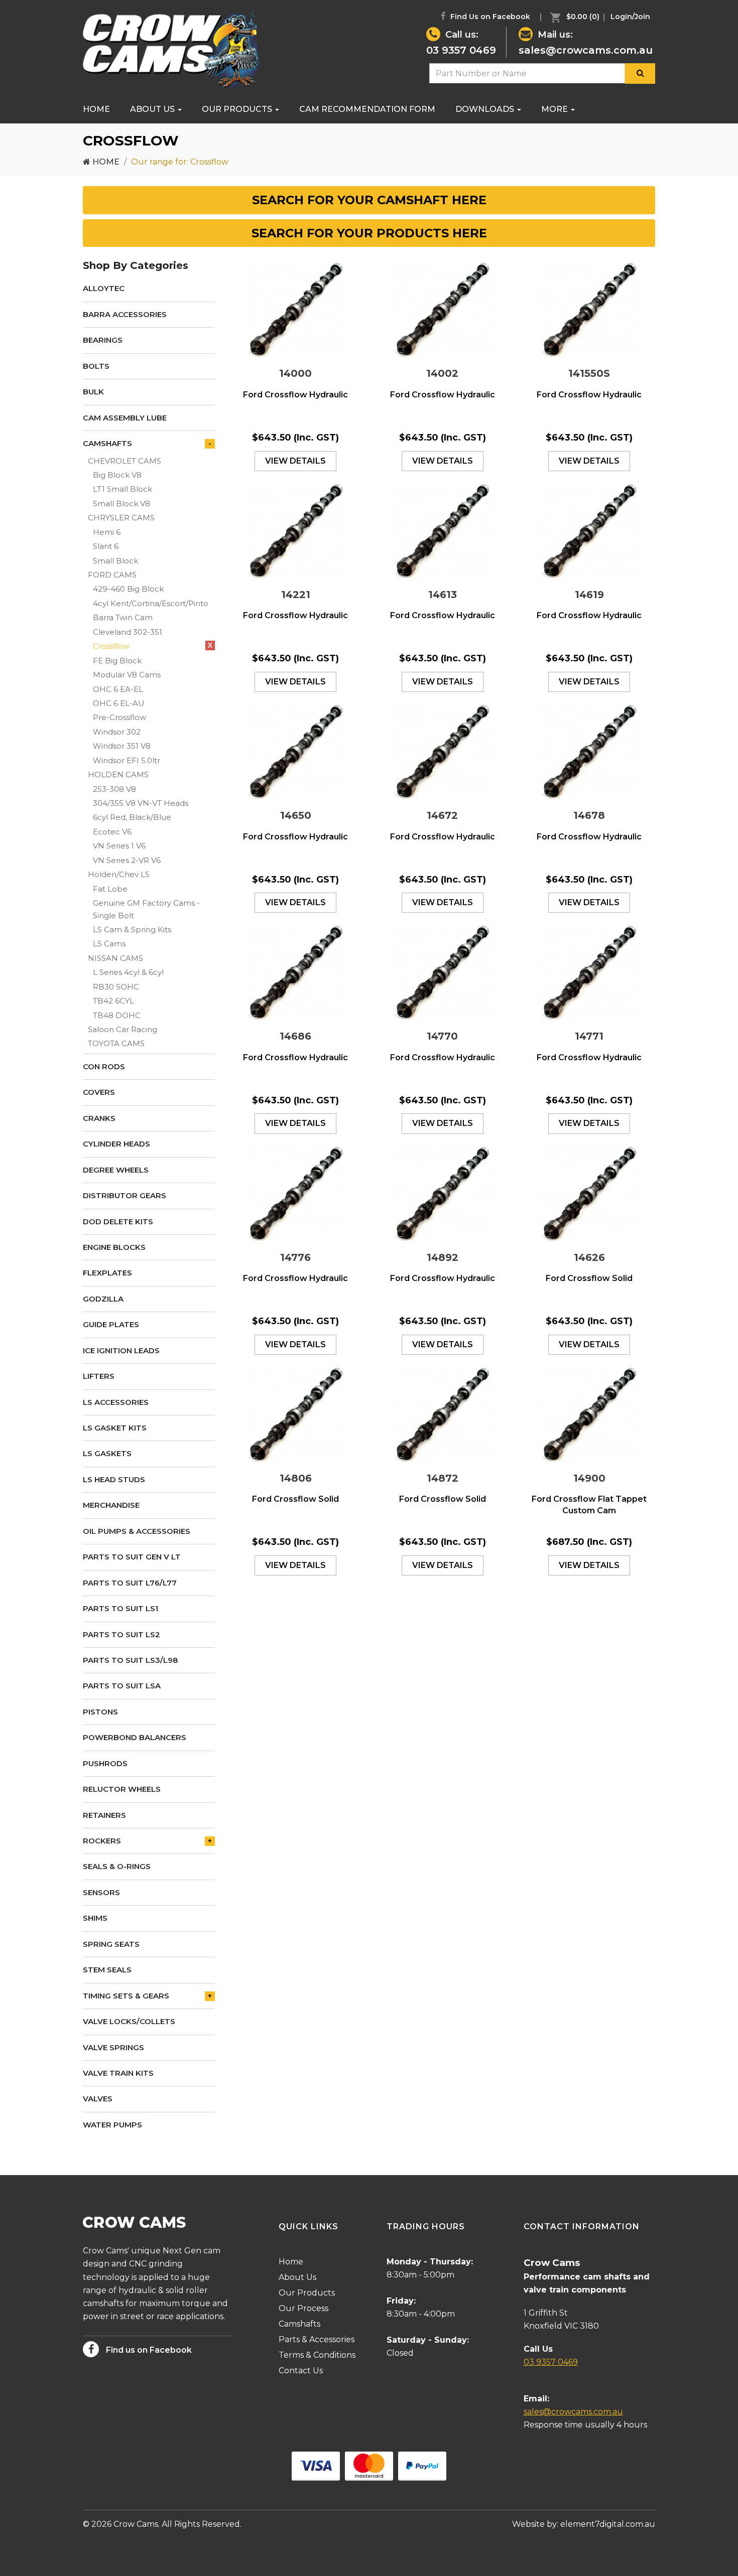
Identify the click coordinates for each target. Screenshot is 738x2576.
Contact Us (301, 2371)
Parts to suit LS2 (121, 1634)
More (556, 109)
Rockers (102, 1841)
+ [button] (210, 1841)
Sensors (101, 1892)
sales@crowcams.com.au (586, 50)
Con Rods (104, 1066)
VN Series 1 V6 (119, 846)
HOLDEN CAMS (118, 774)
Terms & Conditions (317, 2355)
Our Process (303, 2308)
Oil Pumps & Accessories (137, 1531)
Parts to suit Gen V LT (132, 1557)
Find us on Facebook (148, 2350)
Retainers (104, 1815)
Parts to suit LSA (122, 1686)
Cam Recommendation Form (367, 109)
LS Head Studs (114, 1479)
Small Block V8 (121, 504)
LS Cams (109, 944)
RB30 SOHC (116, 987)
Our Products (238, 109)
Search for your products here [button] (369, 233)
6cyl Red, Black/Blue (132, 817)
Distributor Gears (125, 1195)
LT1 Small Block (122, 489)
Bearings (103, 340)
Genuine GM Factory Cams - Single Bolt (146, 909)
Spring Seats (111, 1944)
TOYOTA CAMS (116, 1043)
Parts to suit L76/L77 (130, 1583)
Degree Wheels (116, 1170)
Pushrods (105, 1763)
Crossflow (111, 646)
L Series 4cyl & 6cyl (128, 972)
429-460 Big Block (128, 589)
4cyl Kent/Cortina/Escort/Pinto (151, 603)
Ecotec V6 (112, 832)
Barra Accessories (125, 314)
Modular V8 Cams (127, 675)
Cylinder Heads (116, 1144)
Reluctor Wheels (122, 1789)
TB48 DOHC (117, 1015)
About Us (153, 109)
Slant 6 (106, 546)
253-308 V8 (114, 789)
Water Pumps (112, 2125)
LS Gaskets (107, 1453)
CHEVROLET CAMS (125, 461)
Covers (99, 1092)
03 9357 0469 (461, 50)
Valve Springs (113, 2047)
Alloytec (104, 288)
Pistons (100, 1712)
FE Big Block (117, 661)
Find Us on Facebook (489, 17)
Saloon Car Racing (122, 1029)
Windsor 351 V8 (122, 746)
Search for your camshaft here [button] (369, 200)
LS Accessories (116, 1402)
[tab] (369, 200)
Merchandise (111, 1505)
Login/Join (630, 17)
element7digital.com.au (608, 2524)
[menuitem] (572, 17)
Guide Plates (111, 1324)
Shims (95, 1918)
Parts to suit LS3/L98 (130, 1660)
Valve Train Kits (118, 2073)
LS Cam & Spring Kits (132, 929)
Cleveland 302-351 (128, 632)
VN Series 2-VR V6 (127, 860)
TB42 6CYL (113, 1001)
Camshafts (107, 443)
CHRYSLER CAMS (121, 518)
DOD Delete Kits (118, 1222)
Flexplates (107, 1273)
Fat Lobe (110, 889)
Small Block (115, 561)
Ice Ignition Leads (121, 1350)
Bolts (96, 366)
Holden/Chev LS (119, 874)
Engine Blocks (114, 1247)
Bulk (93, 392)
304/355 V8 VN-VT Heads (141, 803)
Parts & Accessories (317, 2339)
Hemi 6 (107, 532)
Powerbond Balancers (135, 1737)
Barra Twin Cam (123, 617)
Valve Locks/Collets (129, 2021)
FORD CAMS (112, 575)
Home (96, 109)
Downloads (486, 109)
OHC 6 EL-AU (119, 703)
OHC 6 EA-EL (118, 689)
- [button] (210, 444)
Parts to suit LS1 (120, 1608)
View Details (295, 461)
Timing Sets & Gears (126, 1996)
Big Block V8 (117, 475)
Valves (98, 2099)
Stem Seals (107, 1970)
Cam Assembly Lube (125, 418)
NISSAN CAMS (115, 958)
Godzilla (103, 1299)
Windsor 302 (117, 732)
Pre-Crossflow (119, 717)
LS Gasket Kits (115, 1428)
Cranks (99, 1118)
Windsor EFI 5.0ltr (127, 760)
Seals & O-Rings (117, 1866)
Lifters (99, 1376)
